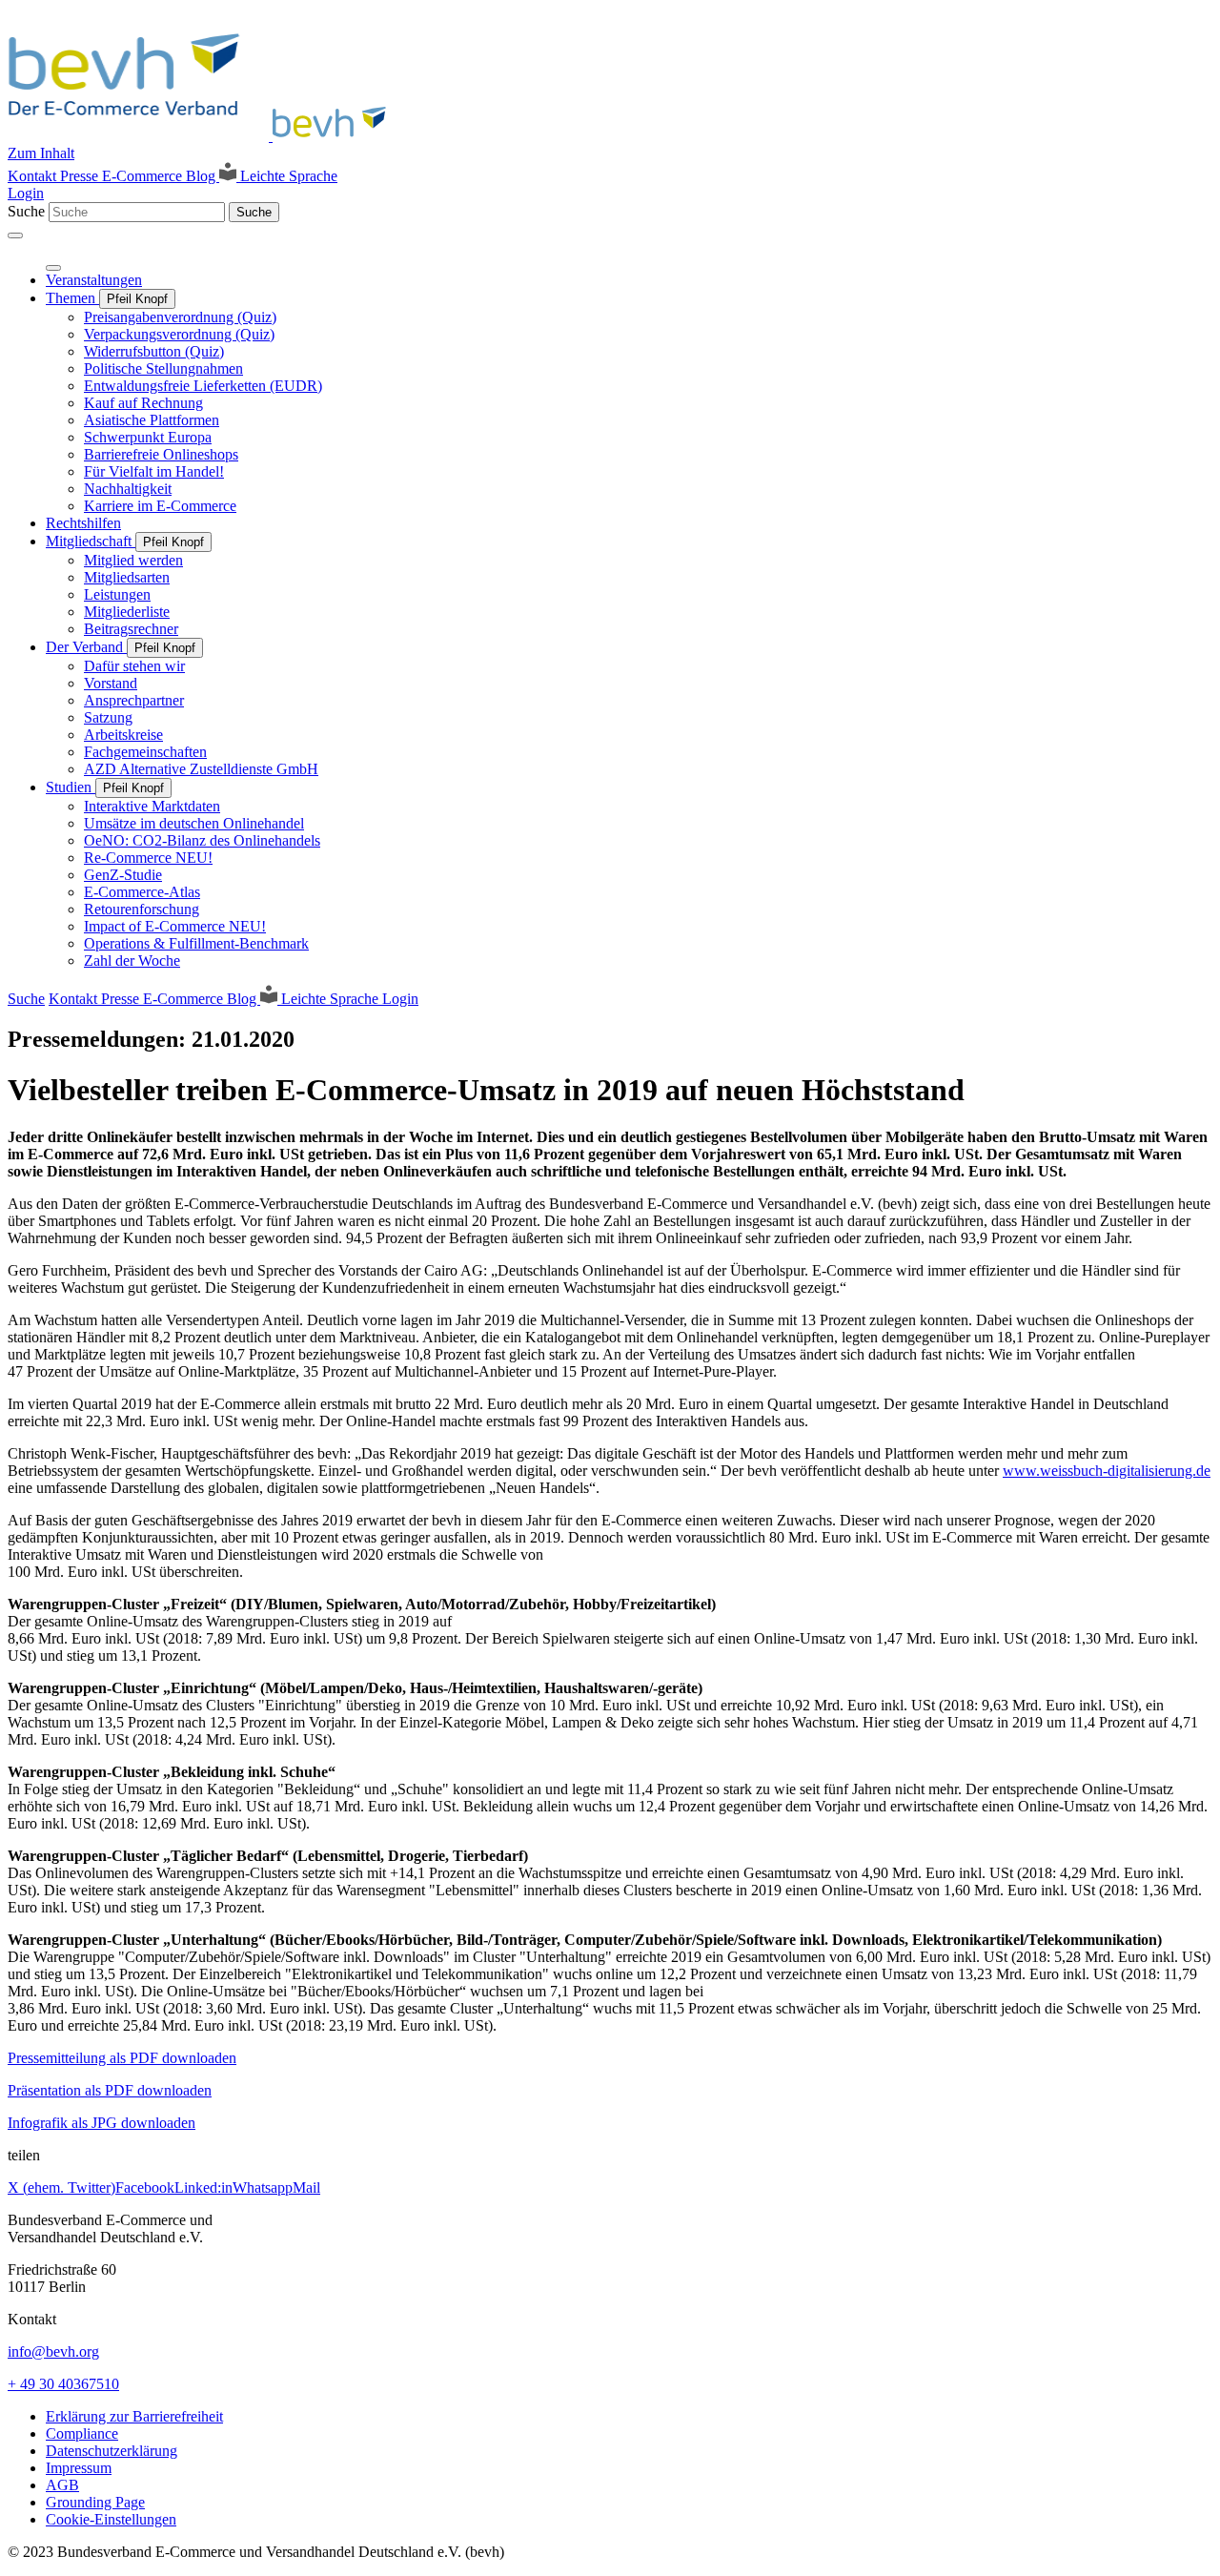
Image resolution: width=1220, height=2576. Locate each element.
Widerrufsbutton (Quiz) (154, 351)
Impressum (79, 2468)
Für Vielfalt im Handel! (154, 471)
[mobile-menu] (15, 235)
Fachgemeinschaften (145, 752)
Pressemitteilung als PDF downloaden (122, 2058)
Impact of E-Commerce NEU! (175, 926)
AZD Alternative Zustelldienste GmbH (201, 769)
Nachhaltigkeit (128, 489)
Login (26, 193)
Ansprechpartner (134, 700)
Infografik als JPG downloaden (102, 2123)
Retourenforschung (142, 909)
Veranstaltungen (94, 280)
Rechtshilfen (83, 523)
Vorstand (111, 683)
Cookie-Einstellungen (111, 2519)
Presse (81, 176)
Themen (72, 298)
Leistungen (117, 594)
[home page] (203, 136)
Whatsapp (263, 2188)
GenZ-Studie (123, 875)
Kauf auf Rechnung (143, 403)
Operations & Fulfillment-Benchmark (196, 943)
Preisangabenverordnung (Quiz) (180, 317)
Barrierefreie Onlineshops (161, 454)
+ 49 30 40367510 (63, 2384)
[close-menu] (53, 268)
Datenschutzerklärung (112, 2451)
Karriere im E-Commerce (160, 506)
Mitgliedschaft (91, 541)
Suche (26, 211)
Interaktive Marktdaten (152, 806)
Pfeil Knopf (137, 299)
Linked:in (203, 2188)
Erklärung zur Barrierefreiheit (134, 2416)
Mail (306, 2188)
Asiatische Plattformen (152, 420)
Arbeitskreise (123, 735)
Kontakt (34, 176)
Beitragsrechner (131, 629)
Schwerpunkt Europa (148, 437)
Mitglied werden (133, 560)
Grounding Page (95, 2502)
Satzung (108, 717)
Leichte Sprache (287, 176)
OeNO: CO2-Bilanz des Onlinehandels (202, 840)
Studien (71, 787)
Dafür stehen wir (134, 666)
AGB (62, 2485)
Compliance (82, 2433)
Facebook (145, 2188)
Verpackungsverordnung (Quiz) (179, 334)
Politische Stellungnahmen (163, 368)
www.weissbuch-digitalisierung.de (1107, 1471)
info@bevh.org (53, 2351)
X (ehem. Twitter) (61, 2188)
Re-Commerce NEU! (148, 858)
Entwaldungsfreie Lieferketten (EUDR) (203, 386)
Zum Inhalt (41, 153)
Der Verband (86, 647)
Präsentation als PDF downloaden (110, 2090)
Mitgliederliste (127, 612)
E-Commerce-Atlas (142, 892)
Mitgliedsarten (127, 577)
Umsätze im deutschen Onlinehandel (194, 823)
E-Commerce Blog (161, 176)
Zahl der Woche (132, 961)
